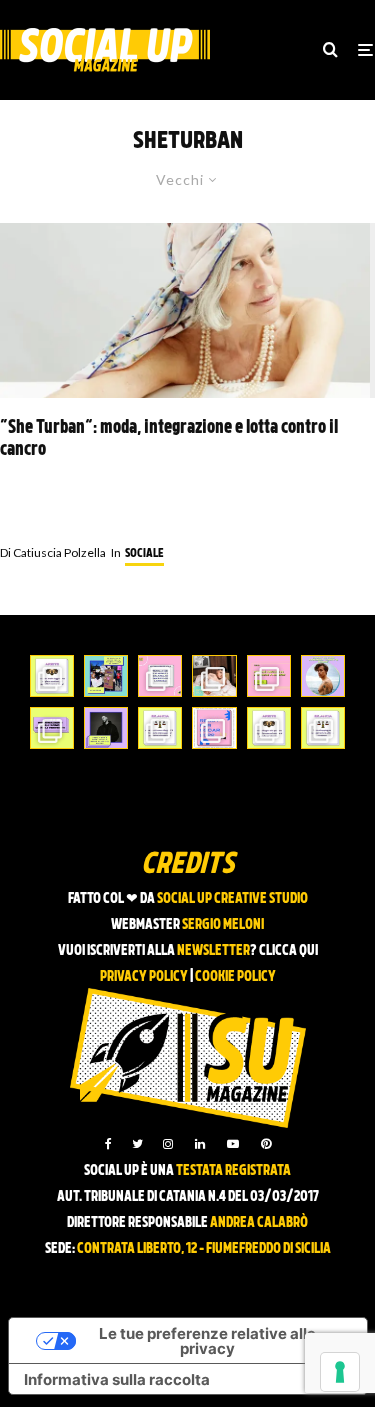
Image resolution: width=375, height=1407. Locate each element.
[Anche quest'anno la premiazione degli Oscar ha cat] (214, 728)
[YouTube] (233, 1144)
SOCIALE (144, 554)
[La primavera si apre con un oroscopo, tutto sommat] (160, 728)
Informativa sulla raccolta (117, 1379)
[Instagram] (168, 1144)
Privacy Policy (144, 977)
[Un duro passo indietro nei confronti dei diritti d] (106, 676)
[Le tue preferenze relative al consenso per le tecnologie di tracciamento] (340, 1372)
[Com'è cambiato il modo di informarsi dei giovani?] (52, 728)
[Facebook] (108, 1144)
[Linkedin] (200, 1144)
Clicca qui (288, 951)
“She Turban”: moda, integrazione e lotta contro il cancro (169, 439)
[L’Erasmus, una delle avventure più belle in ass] (269, 676)
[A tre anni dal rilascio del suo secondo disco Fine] (323, 676)
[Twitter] (137, 1144)
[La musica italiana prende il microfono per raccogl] (160, 676)
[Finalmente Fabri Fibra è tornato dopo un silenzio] (106, 728)
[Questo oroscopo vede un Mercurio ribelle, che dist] (52, 676)
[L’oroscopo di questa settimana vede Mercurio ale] (323, 728)
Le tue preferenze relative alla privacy (207, 1341)
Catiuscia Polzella (53, 552)
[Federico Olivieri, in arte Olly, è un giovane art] (214, 676)
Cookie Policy (235, 977)
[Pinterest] (266, 1144)
